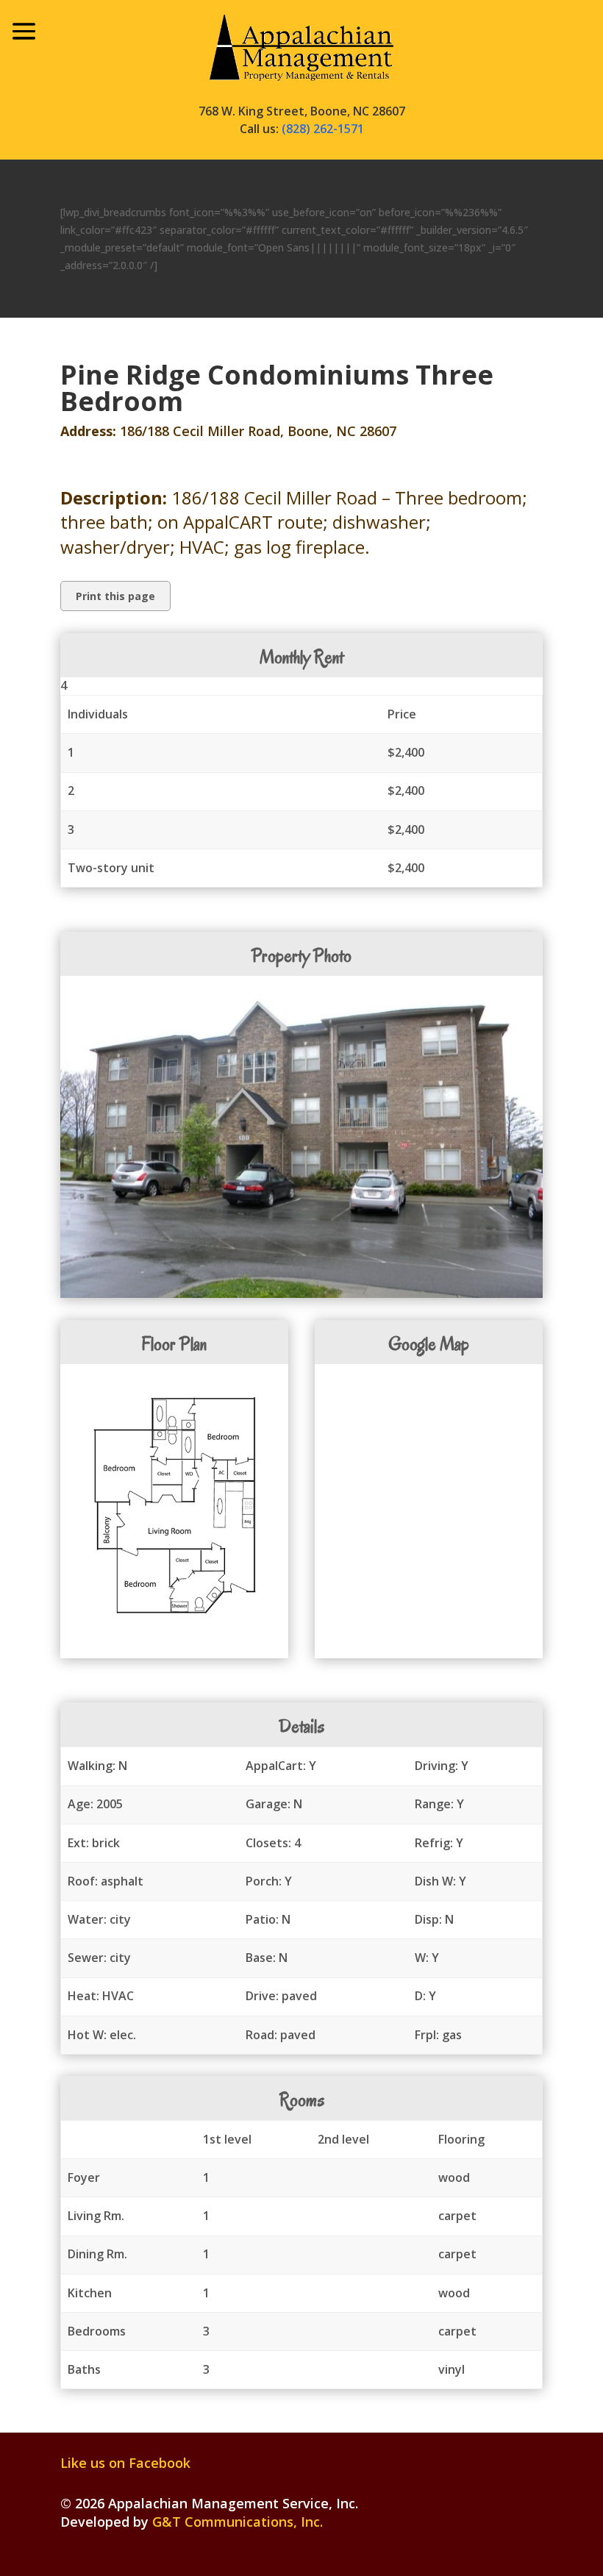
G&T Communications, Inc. (238, 2522)
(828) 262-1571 (323, 129)
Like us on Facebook (125, 2463)
